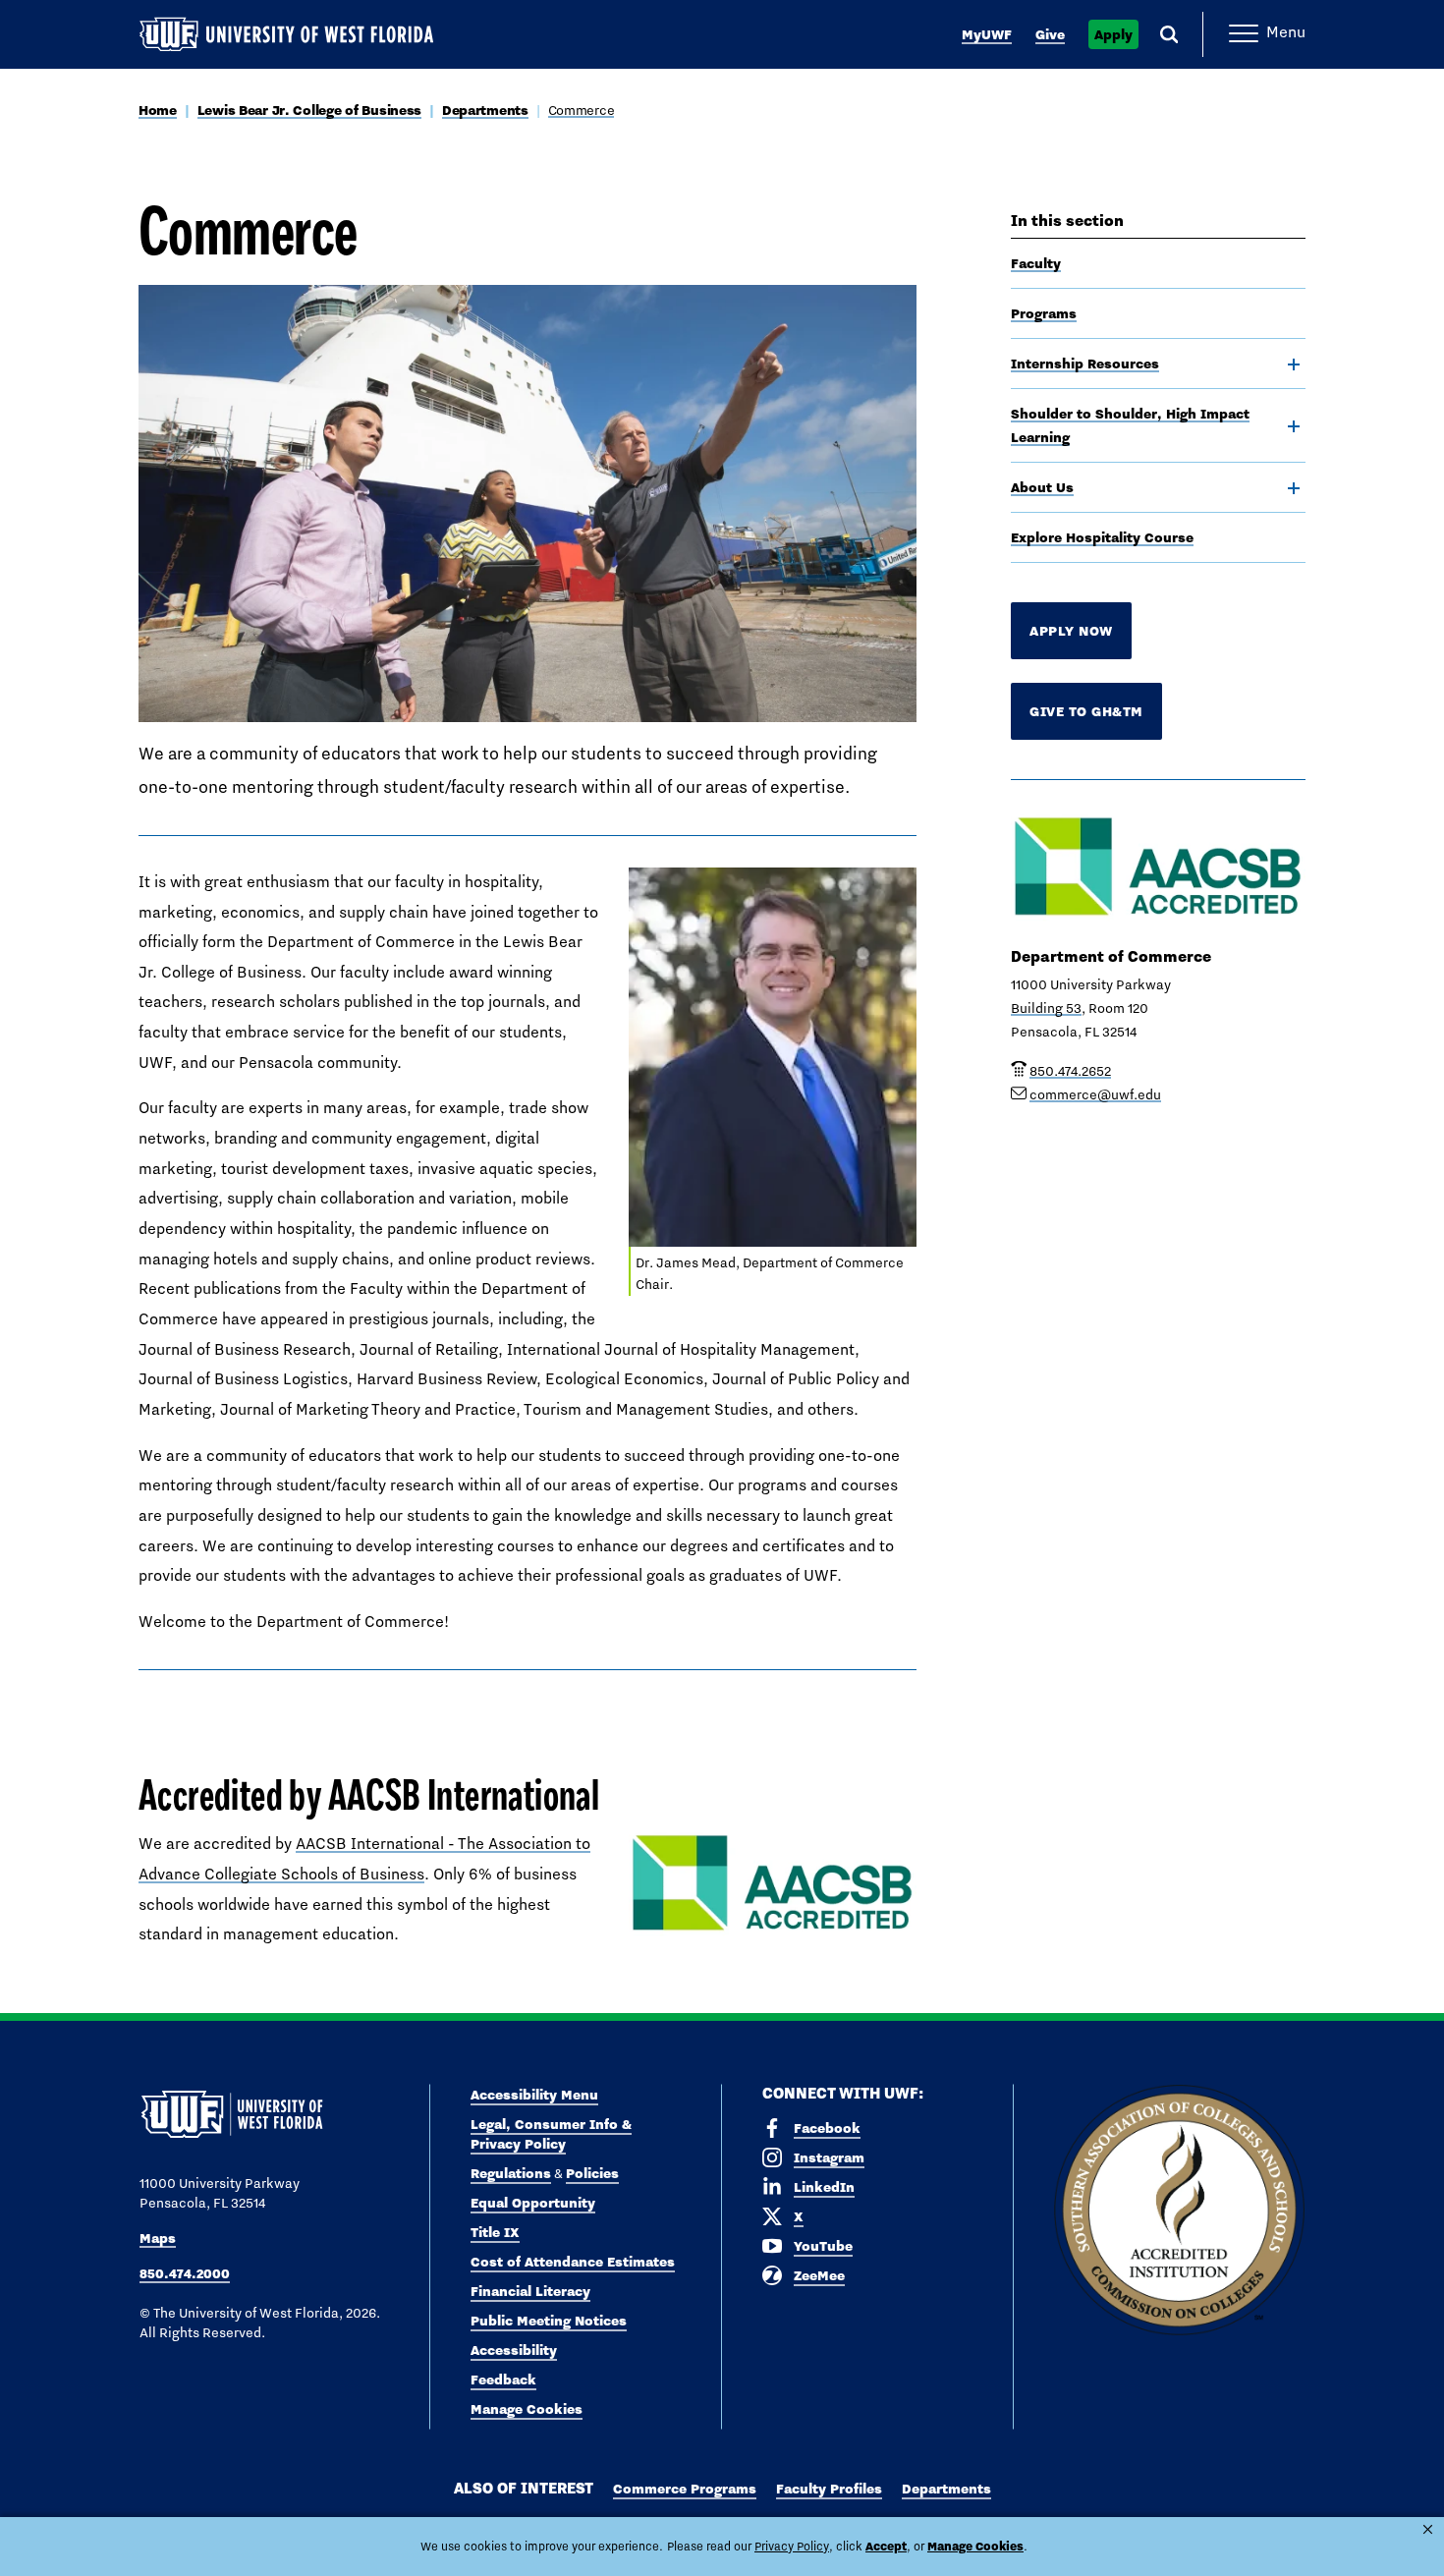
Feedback (503, 2380)
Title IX (495, 2232)
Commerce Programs (685, 2489)
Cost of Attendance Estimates (573, 2262)
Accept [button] (886, 2546)
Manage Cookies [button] (975, 2546)
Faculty (1036, 263)
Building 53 (1046, 1008)
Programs (1044, 313)
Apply (1113, 34)
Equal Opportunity (533, 2203)
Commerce (582, 110)
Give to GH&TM (1086, 711)
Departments (485, 110)
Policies (592, 2173)
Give (1050, 34)
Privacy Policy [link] (792, 2547)
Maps (158, 2238)
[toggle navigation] (1294, 364)
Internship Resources (1085, 364)
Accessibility (514, 2350)
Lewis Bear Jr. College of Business (309, 110)
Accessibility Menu (534, 2095)
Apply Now (1071, 631)
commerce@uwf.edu (1095, 1094)
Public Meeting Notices (549, 2321)
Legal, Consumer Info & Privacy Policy (551, 2134)
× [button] (1428, 2529)
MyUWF (987, 34)
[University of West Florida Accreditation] (1179, 2211)
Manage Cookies (527, 2409)
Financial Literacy (530, 2291)
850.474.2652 (1070, 1071)
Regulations (511, 2173)
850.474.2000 (185, 2273)
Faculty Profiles (829, 2489)
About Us (1042, 487)
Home (158, 110)
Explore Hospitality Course (1102, 537)
